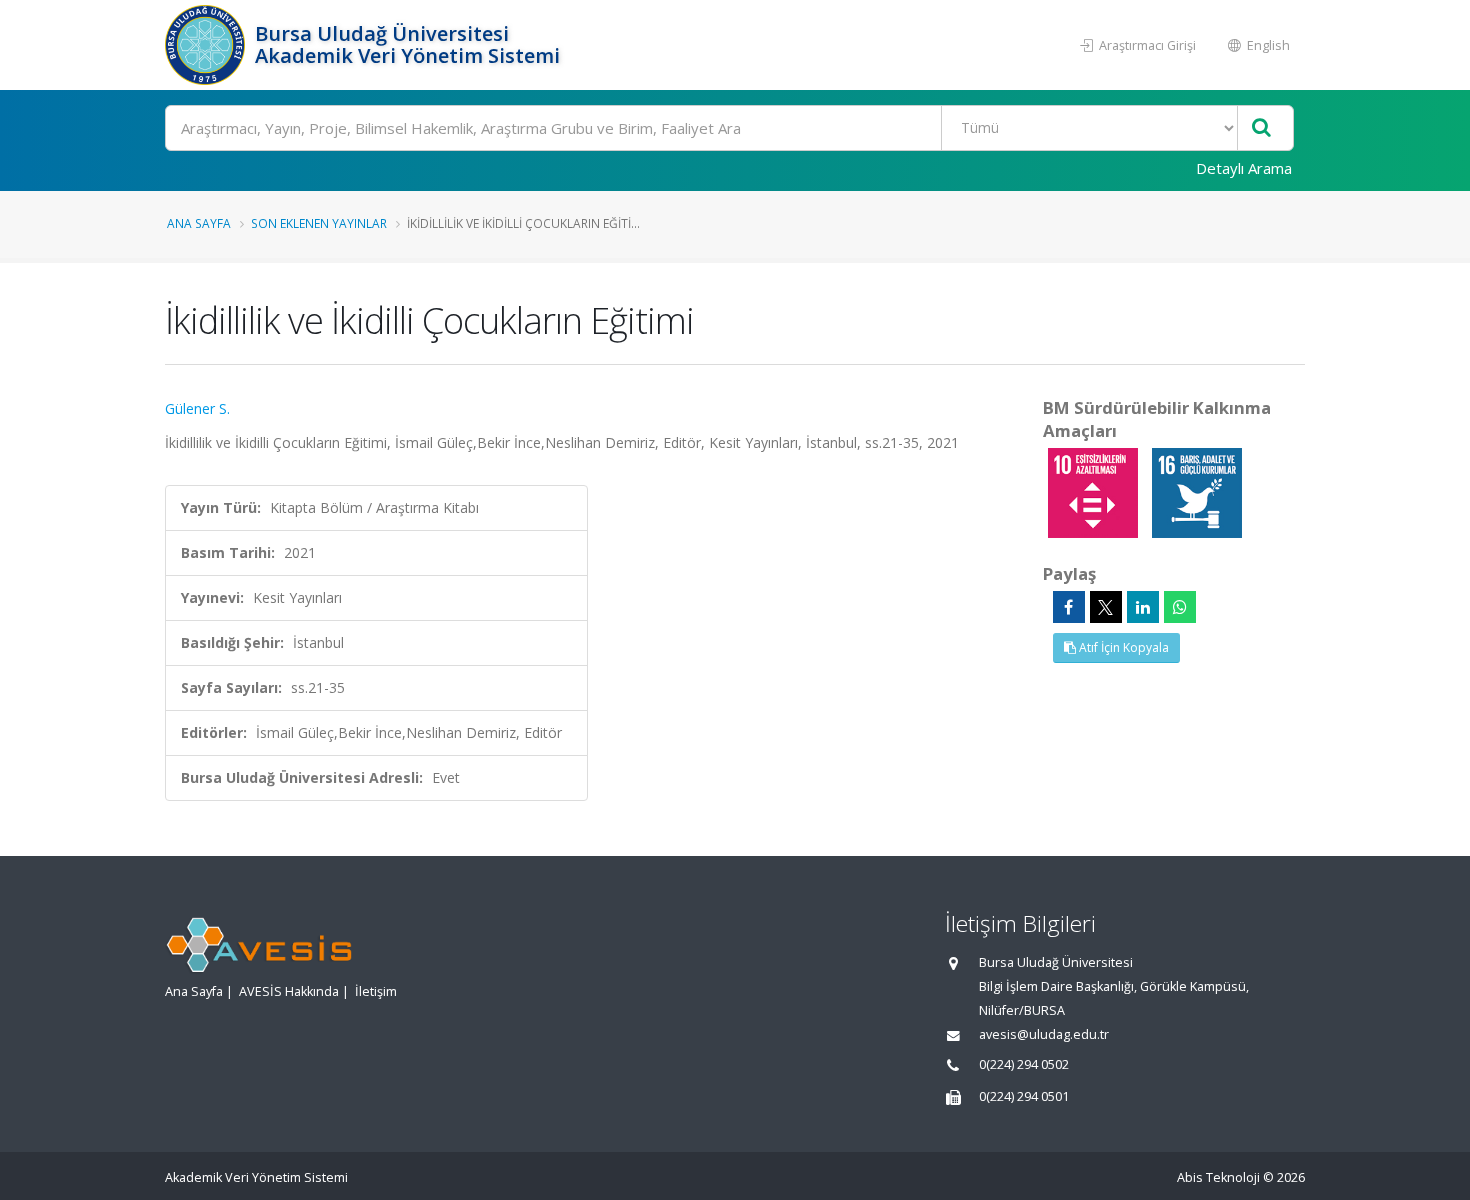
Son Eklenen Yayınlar (319, 223)
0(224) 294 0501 (1024, 1096)
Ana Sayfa (199, 223)
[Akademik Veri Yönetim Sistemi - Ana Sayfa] (207, 45)
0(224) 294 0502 (1024, 1064)
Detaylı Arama (1244, 168)
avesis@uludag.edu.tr (1044, 1034)
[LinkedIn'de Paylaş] (1143, 607)
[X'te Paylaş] (1106, 607)
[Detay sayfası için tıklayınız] (1095, 491)
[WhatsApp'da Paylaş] (1180, 607)
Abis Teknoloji (1218, 1177)
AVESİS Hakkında (289, 991)
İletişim (376, 991)
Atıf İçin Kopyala (1122, 647)
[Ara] (1261, 128)
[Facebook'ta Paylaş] (1069, 607)
